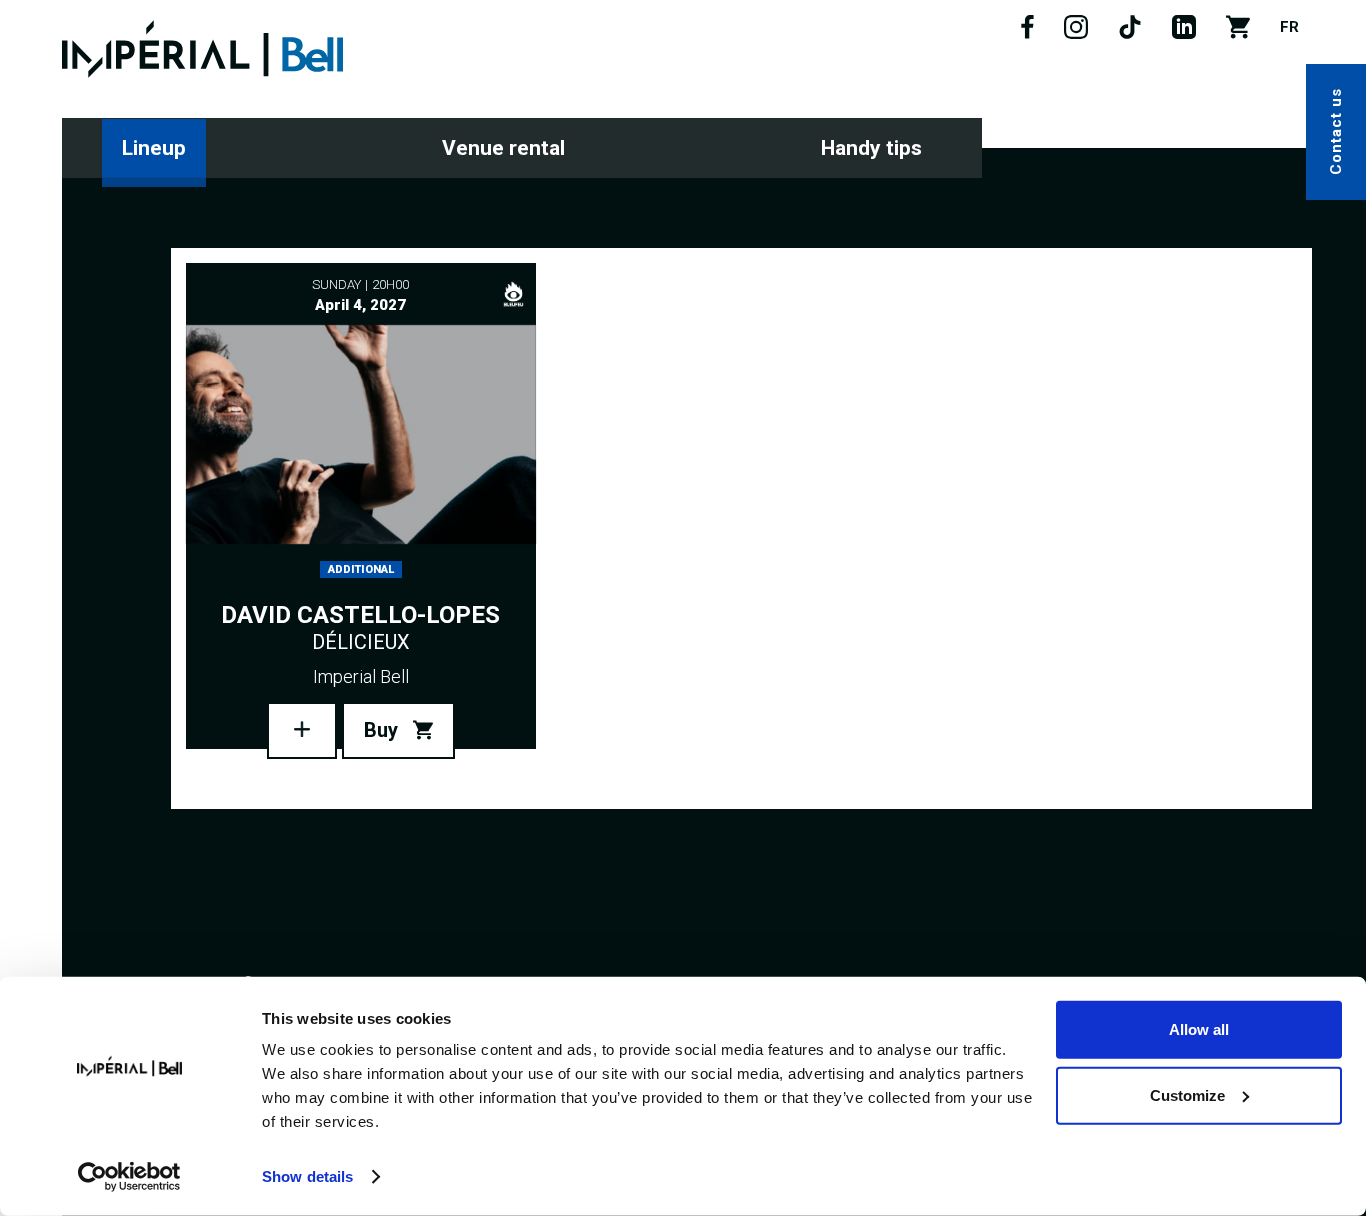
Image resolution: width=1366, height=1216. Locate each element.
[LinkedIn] (1184, 34)
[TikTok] (1130, 34)
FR (1289, 27)
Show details (307, 1176)
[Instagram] (1076, 34)
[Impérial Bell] (202, 49)
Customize (1187, 1094)
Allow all (1199, 1029)
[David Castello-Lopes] (302, 730)
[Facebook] (1027, 34)
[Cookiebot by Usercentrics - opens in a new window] (129, 1177)
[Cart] (1238, 34)
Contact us (1336, 132)
